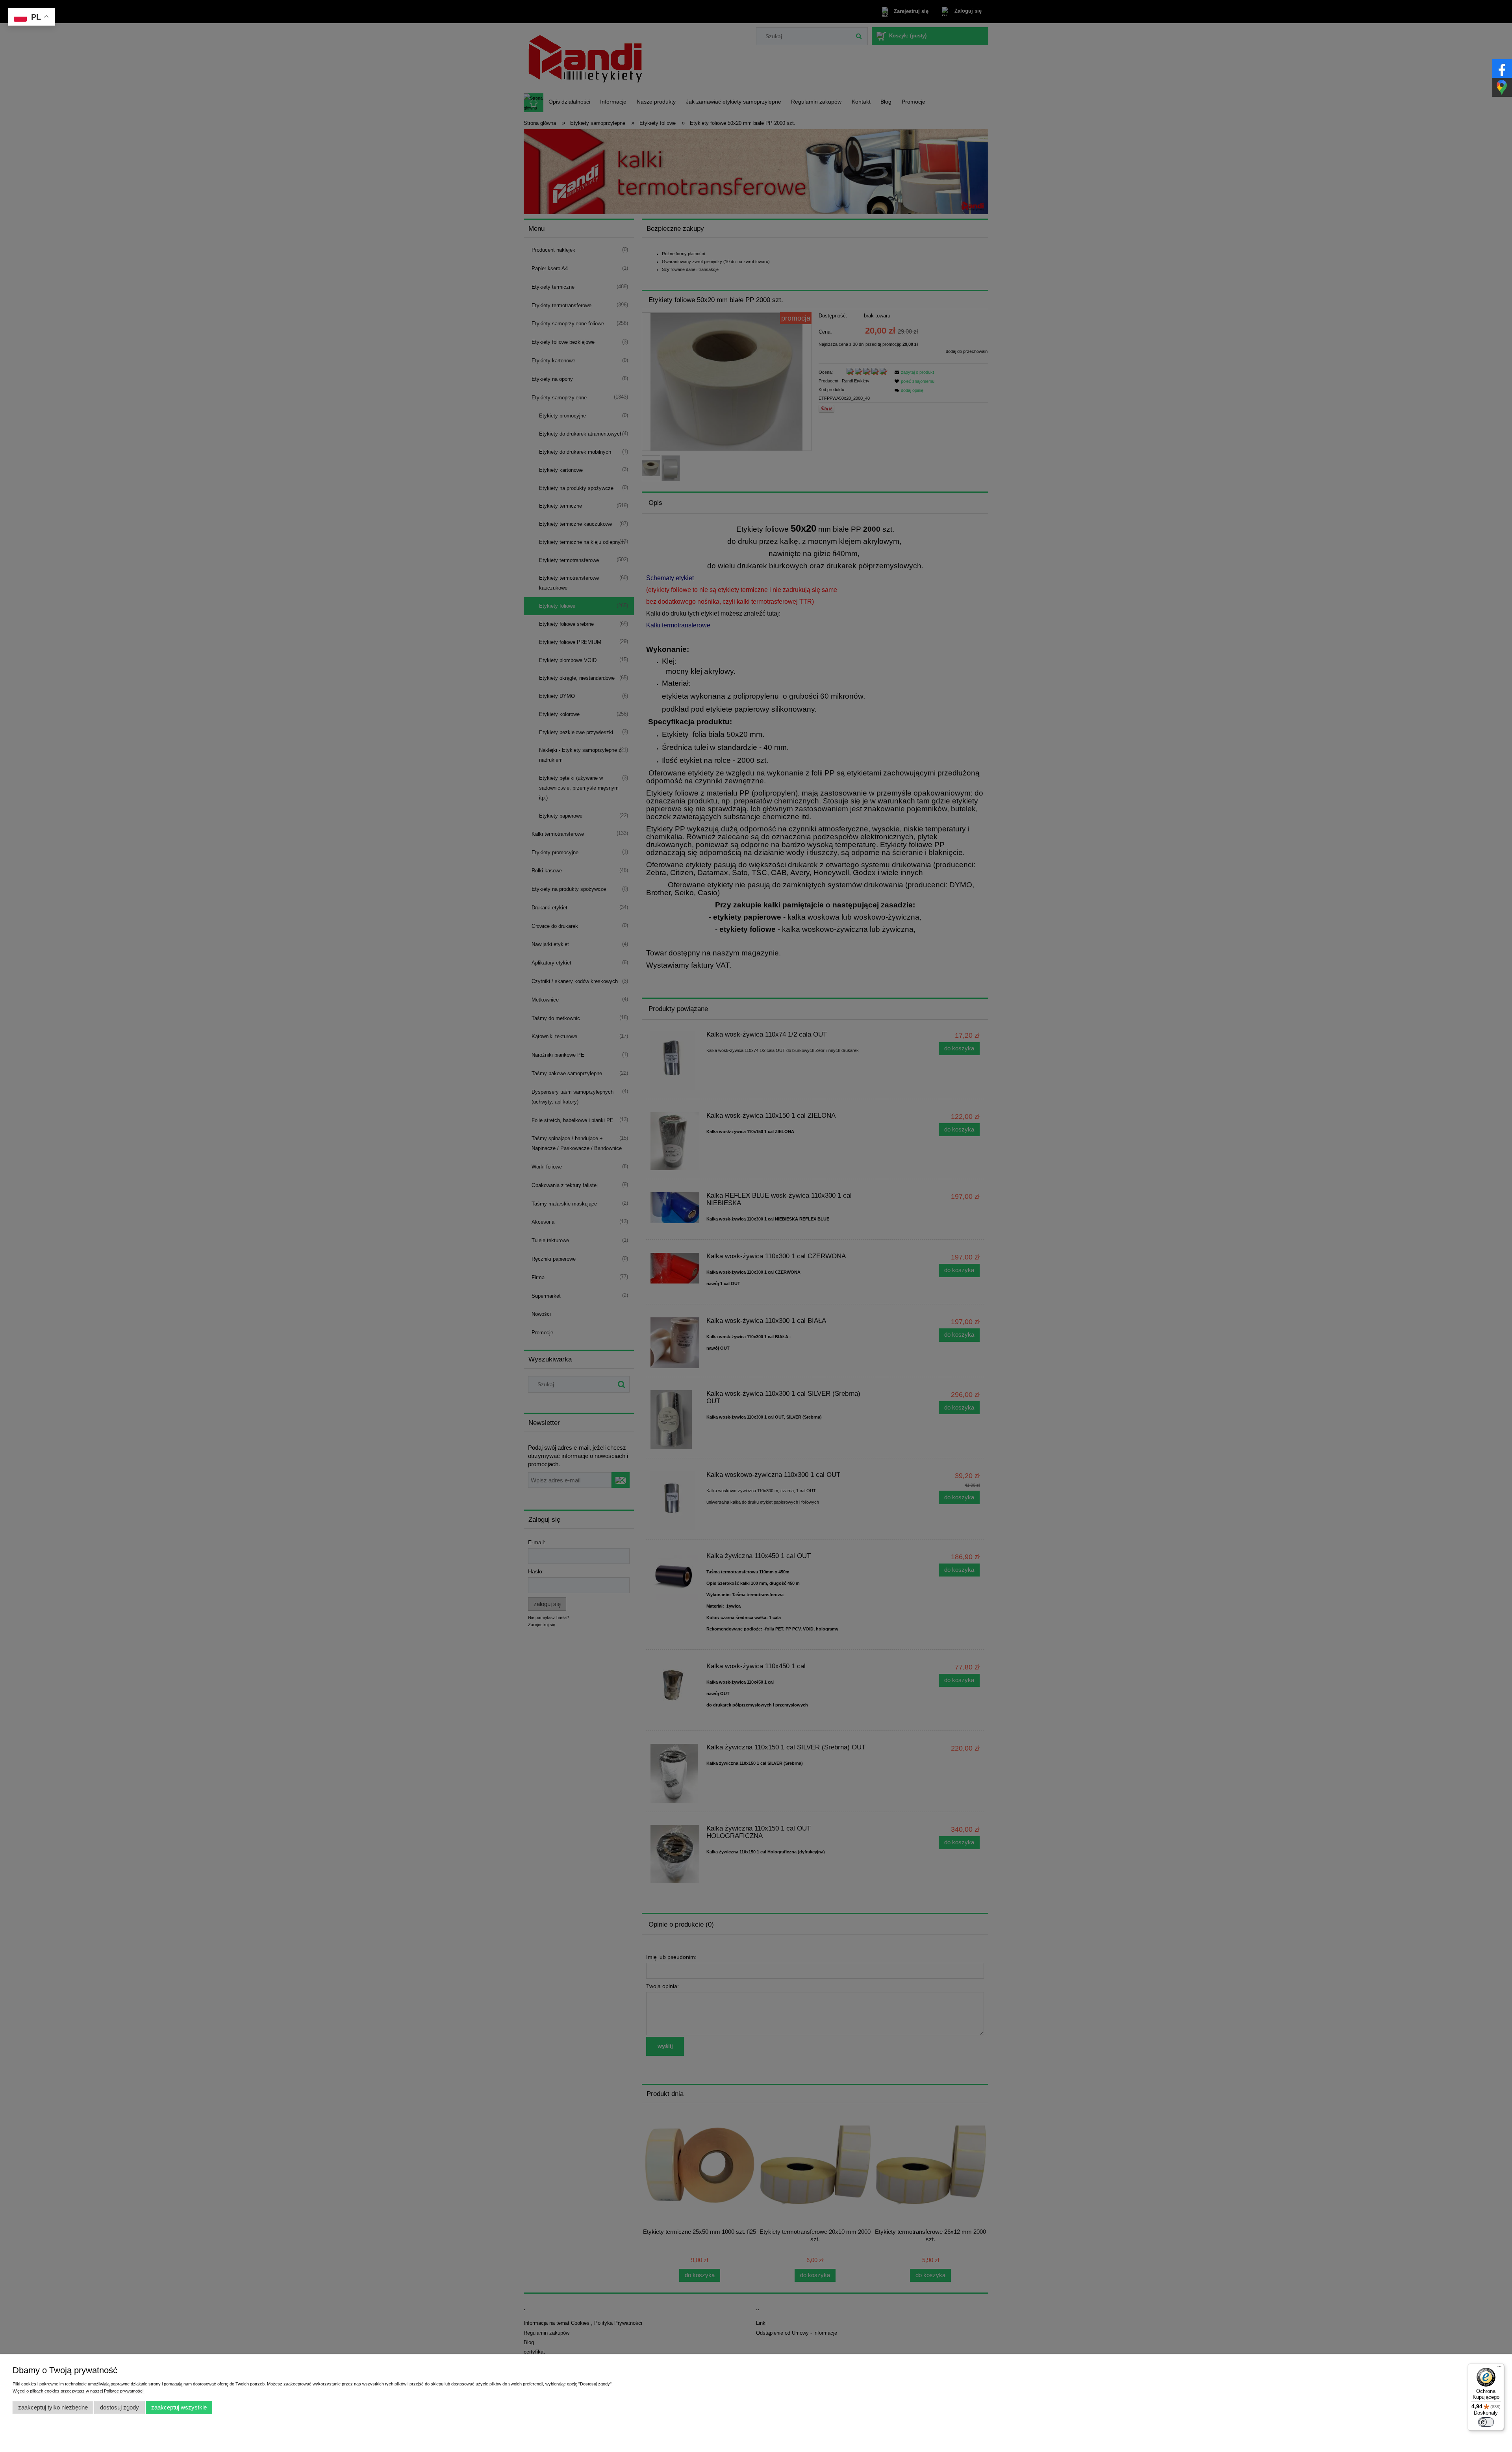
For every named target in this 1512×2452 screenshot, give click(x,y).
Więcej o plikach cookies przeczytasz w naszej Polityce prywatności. (79, 2391)
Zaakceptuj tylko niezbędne (53, 2407)
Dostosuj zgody (120, 2407)
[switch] (1486, 2422)
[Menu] (1499, 2368)
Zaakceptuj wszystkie (179, 2407)
